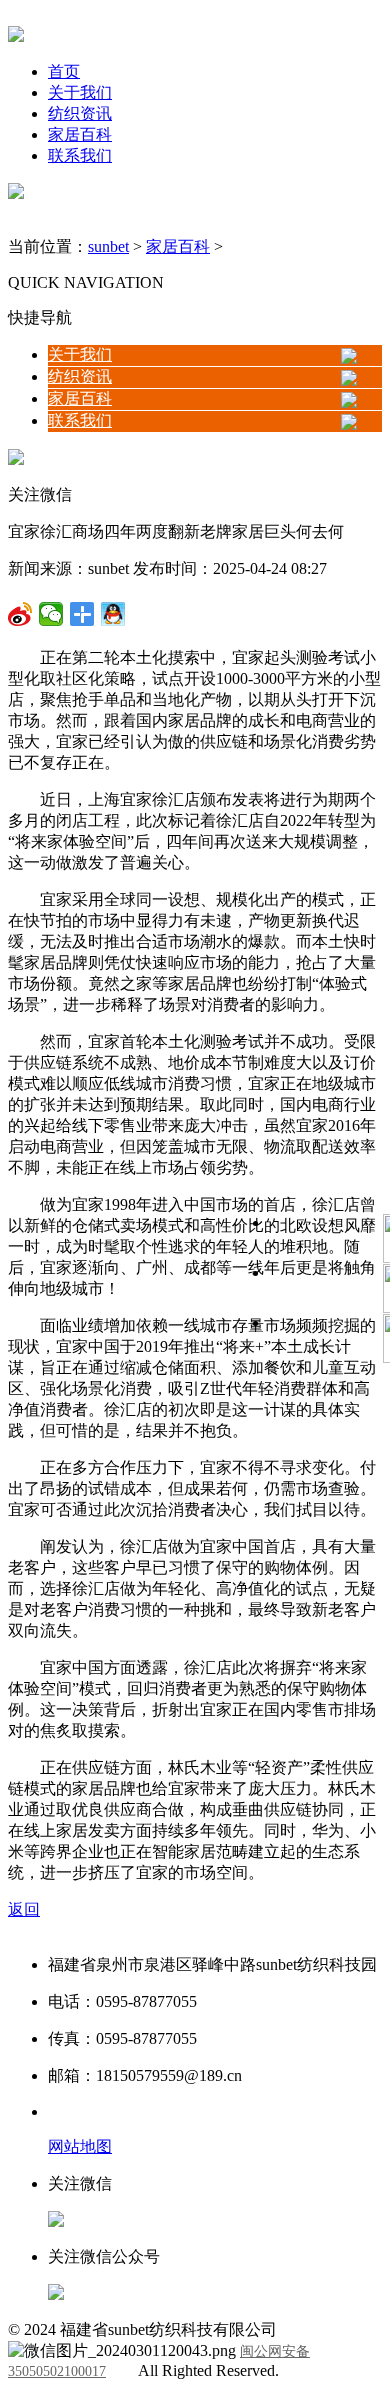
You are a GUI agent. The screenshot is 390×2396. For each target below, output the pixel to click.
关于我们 (80, 92)
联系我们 (80, 155)
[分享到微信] (20, 614)
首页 (64, 71)
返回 (24, 1909)
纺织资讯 (80, 113)
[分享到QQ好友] (82, 614)
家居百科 (80, 134)
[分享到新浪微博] (51, 614)
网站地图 (80, 2146)
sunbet (108, 246)
